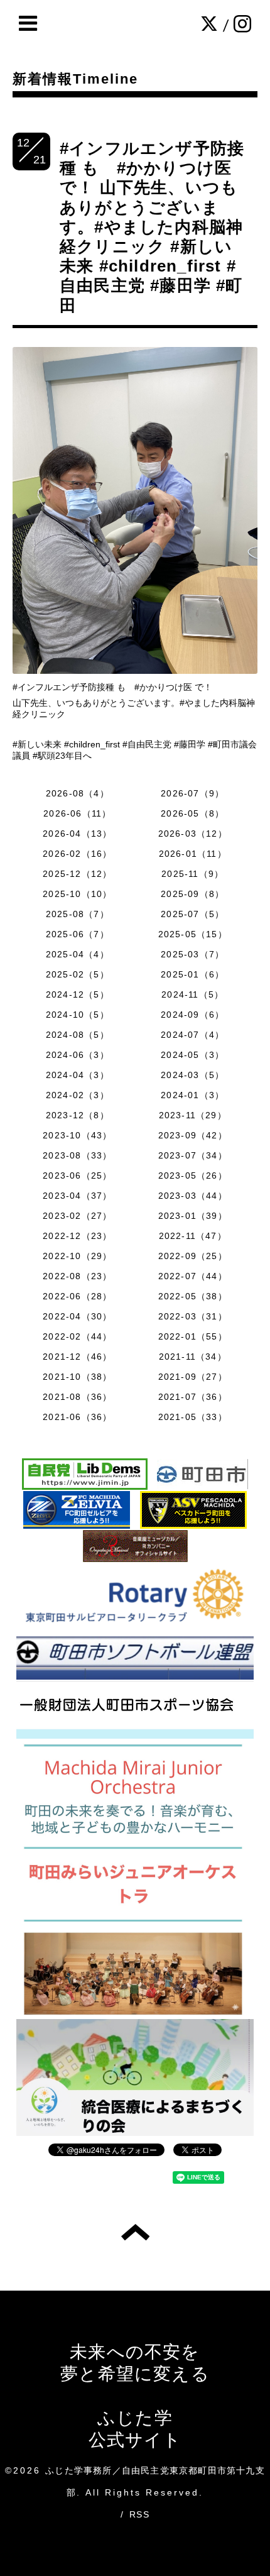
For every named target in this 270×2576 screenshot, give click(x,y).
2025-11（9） (192, 874)
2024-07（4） (192, 1035)
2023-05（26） (193, 1175)
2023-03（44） (193, 1196)
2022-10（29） (77, 1256)
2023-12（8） (78, 1115)
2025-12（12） (77, 874)
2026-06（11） (77, 813)
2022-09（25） (193, 1256)
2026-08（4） (78, 793)
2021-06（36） (77, 1417)
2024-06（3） (78, 1055)
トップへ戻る (135, 2232)
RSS (139, 2514)
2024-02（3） (78, 1095)
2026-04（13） (77, 834)
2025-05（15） (193, 934)
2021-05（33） (193, 1417)
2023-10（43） (77, 1135)
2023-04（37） (77, 1196)
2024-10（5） (78, 1015)
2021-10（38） (77, 1377)
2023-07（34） (193, 1155)
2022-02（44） (77, 1336)
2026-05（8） (192, 813)
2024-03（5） (192, 1075)
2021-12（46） (77, 1357)
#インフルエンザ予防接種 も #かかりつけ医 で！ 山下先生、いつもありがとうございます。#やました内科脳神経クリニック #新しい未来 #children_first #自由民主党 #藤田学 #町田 (152, 227)
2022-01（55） (193, 1336)
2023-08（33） (77, 1155)
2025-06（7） (78, 934)
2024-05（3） (192, 1055)
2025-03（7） (192, 954)
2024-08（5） (78, 1035)
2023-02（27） (77, 1216)
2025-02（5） (78, 974)
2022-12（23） (77, 1236)
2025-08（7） (78, 914)
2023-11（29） (193, 1115)
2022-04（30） (77, 1316)
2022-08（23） (77, 1276)
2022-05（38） (193, 1296)
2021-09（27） (193, 1377)
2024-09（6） (192, 1015)
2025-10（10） (77, 894)
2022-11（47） (193, 1236)
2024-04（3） (78, 1075)
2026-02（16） (77, 854)
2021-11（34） (193, 1357)
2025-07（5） (192, 914)
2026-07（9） (192, 793)
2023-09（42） (193, 1135)
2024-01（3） (192, 1095)
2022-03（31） (193, 1316)
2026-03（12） (193, 834)
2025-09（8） (192, 894)
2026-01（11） (193, 854)
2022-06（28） (77, 1296)
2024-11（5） (192, 994)
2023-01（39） (193, 1216)
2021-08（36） (77, 1397)
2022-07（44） (193, 1276)
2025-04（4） (78, 954)
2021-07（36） (193, 1397)
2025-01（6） (192, 974)
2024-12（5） (78, 994)
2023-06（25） (77, 1175)
